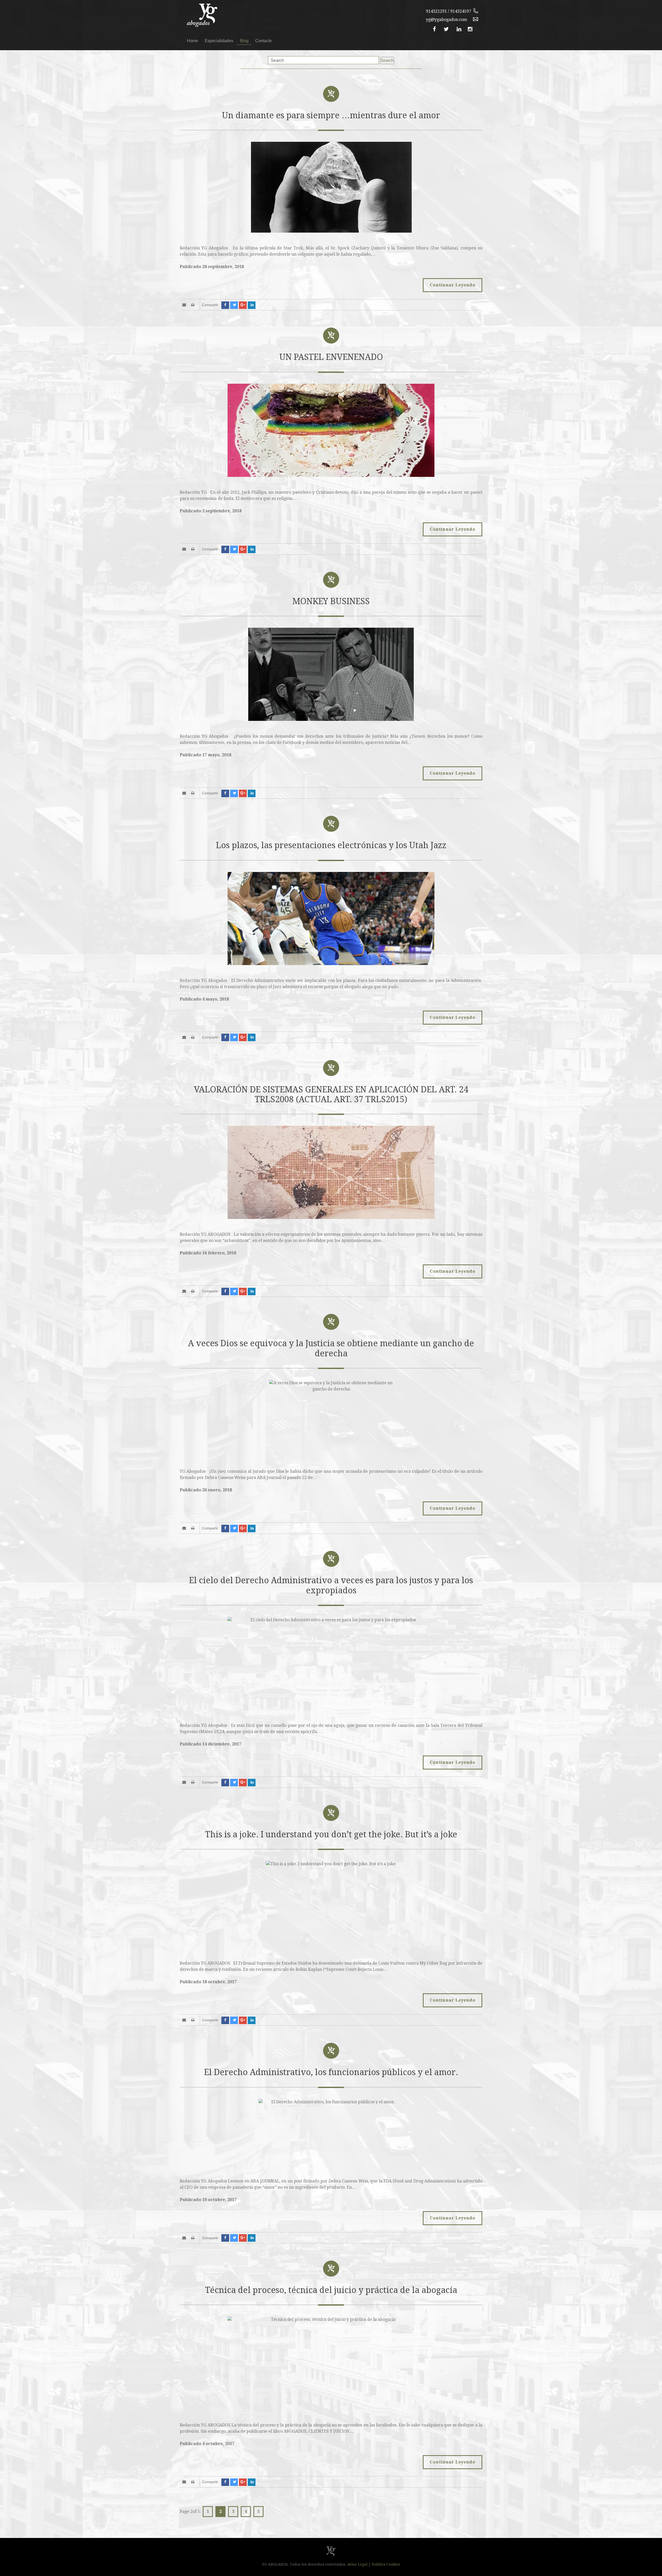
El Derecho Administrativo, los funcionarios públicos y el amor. (331, 2072)
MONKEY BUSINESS (331, 601)
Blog (244, 41)
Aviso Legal (357, 2564)
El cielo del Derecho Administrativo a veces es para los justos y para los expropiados (331, 1585)
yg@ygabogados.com (446, 20)
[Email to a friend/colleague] (185, 305)
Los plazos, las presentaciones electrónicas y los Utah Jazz (331, 845)
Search (387, 60)
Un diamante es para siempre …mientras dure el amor (331, 115)
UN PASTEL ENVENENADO (331, 357)
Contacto (264, 41)
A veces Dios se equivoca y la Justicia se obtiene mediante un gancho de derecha (331, 1348)
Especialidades (219, 41)
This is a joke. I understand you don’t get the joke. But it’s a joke (331, 1834)
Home (193, 41)
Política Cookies (386, 2564)
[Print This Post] (194, 305)
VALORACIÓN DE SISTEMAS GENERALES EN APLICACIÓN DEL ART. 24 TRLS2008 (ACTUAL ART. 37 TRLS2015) (331, 1094)
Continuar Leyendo (453, 285)
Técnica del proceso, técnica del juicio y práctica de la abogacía (331, 2290)
